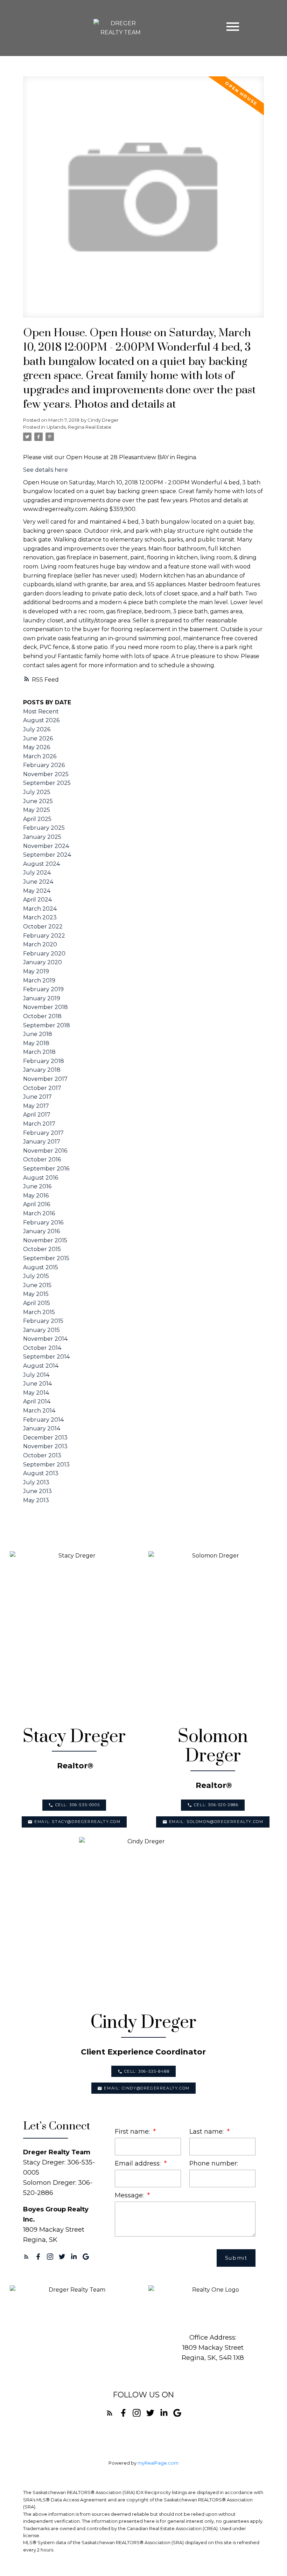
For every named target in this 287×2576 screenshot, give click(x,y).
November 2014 (45, 1339)
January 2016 (41, 1231)
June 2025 (38, 801)
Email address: (139, 2163)
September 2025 (47, 783)
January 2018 (42, 1070)
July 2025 (37, 792)
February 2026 (44, 765)
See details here (45, 470)
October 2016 (42, 1159)
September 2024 (47, 855)
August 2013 (41, 1473)
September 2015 (46, 1258)
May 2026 (37, 747)
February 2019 (43, 989)
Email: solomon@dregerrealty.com (216, 1822)
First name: (133, 2131)
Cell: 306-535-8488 (147, 2071)
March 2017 (39, 1124)
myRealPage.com (158, 2463)
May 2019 (36, 971)
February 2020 (44, 954)
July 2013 (36, 1482)
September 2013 (46, 1465)
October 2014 (42, 1348)
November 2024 (46, 846)
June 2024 (38, 882)
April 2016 (37, 1204)
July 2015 (36, 1276)
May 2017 (36, 1106)
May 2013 (36, 1500)
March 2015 (39, 1312)
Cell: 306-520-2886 (216, 1805)
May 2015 (36, 1294)
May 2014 (36, 1393)
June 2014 (37, 1384)
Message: (130, 2195)
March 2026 (40, 756)
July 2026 (37, 729)
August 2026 (41, 720)
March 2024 (40, 909)
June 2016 (37, 1186)
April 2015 (37, 1303)
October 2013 (42, 1455)
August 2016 (41, 1178)
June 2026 (38, 738)
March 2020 (40, 944)
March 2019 (39, 980)
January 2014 (42, 1428)
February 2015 (43, 1321)
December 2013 (45, 1438)
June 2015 (37, 1285)
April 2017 (37, 1115)
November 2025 (46, 774)
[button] (74, 1805)
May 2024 (37, 891)
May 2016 (36, 1196)
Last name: (207, 2131)
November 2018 (45, 1007)
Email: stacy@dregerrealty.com (77, 1822)
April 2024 (37, 900)
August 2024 (41, 864)
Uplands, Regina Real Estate (79, 427)
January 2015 (41, 1330)
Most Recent (41, 712)
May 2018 (36, 1043)
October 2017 (42, 1088)
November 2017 (45, 1079)
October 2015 (42, 1249)
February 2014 (43, 1420)
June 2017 (37, 1097)
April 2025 (37, 819)
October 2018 (42, 1016)
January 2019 (42, 998)
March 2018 (39, 1052)
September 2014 (46, 1357)
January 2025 (42, 837)
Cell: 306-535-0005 (78, 1805)
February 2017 (43, 1133)
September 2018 (47, 1025)
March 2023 (40, 917)
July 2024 (37, 873)
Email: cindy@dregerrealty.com (147, 2088)
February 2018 (44, 1061)
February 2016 (43, 1223)
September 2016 (46, 1169)
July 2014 (36, 1375)
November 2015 (45, 1240)
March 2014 (39, 1411)
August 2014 (41, 1366)
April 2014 (37, 1401)
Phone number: (214, 2163)
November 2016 (45, 1151)
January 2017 (42, 1142)
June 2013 (37, 1491)
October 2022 (43, 927)
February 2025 (44, 828)
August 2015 (41, 1267)
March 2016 (39, 1213)
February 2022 (44, 936)
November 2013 (45, 1446)
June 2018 (38, 1034)
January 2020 (43, 962)
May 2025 (37, 810)
